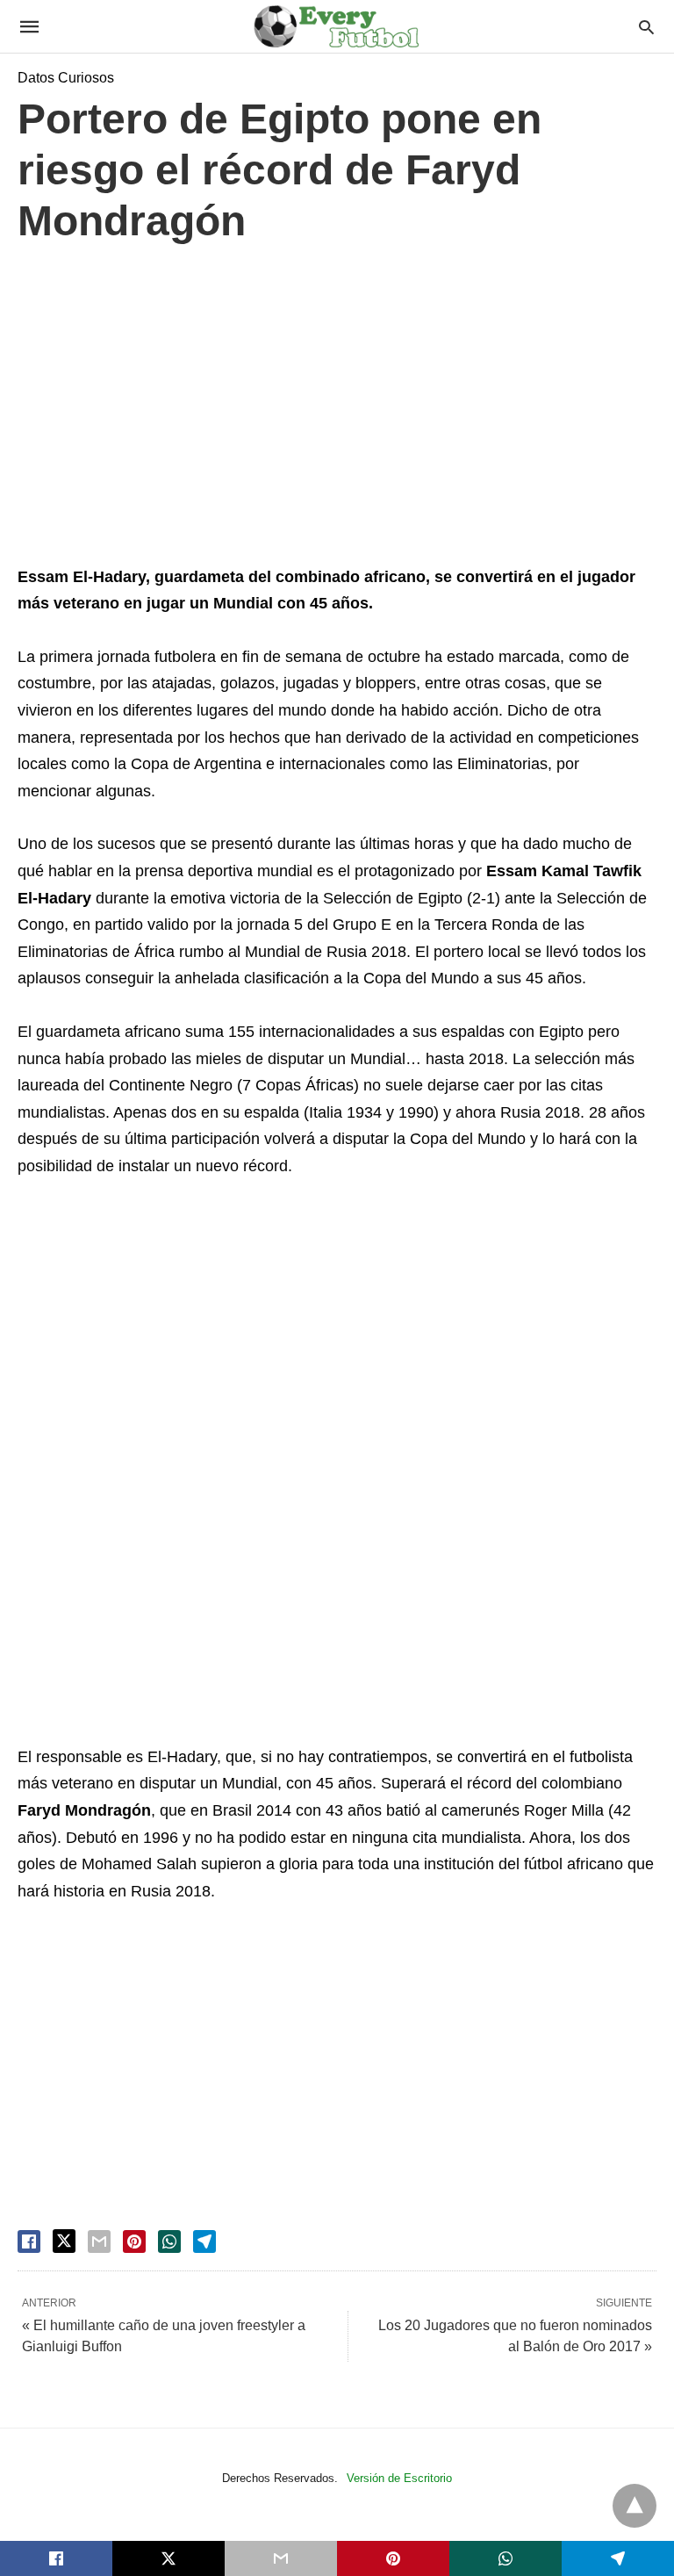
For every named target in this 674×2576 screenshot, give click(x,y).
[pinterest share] (134, 2241)
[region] (337, 409)
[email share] (99, 2241)
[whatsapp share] (169, 2241)
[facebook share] (29, 2241)
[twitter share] (64, 2241)
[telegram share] (204, 2241)
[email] (281, 2558)
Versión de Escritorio (399, 2478)
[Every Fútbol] (336, 26)
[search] (646, 27)
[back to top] (635, 2506)
